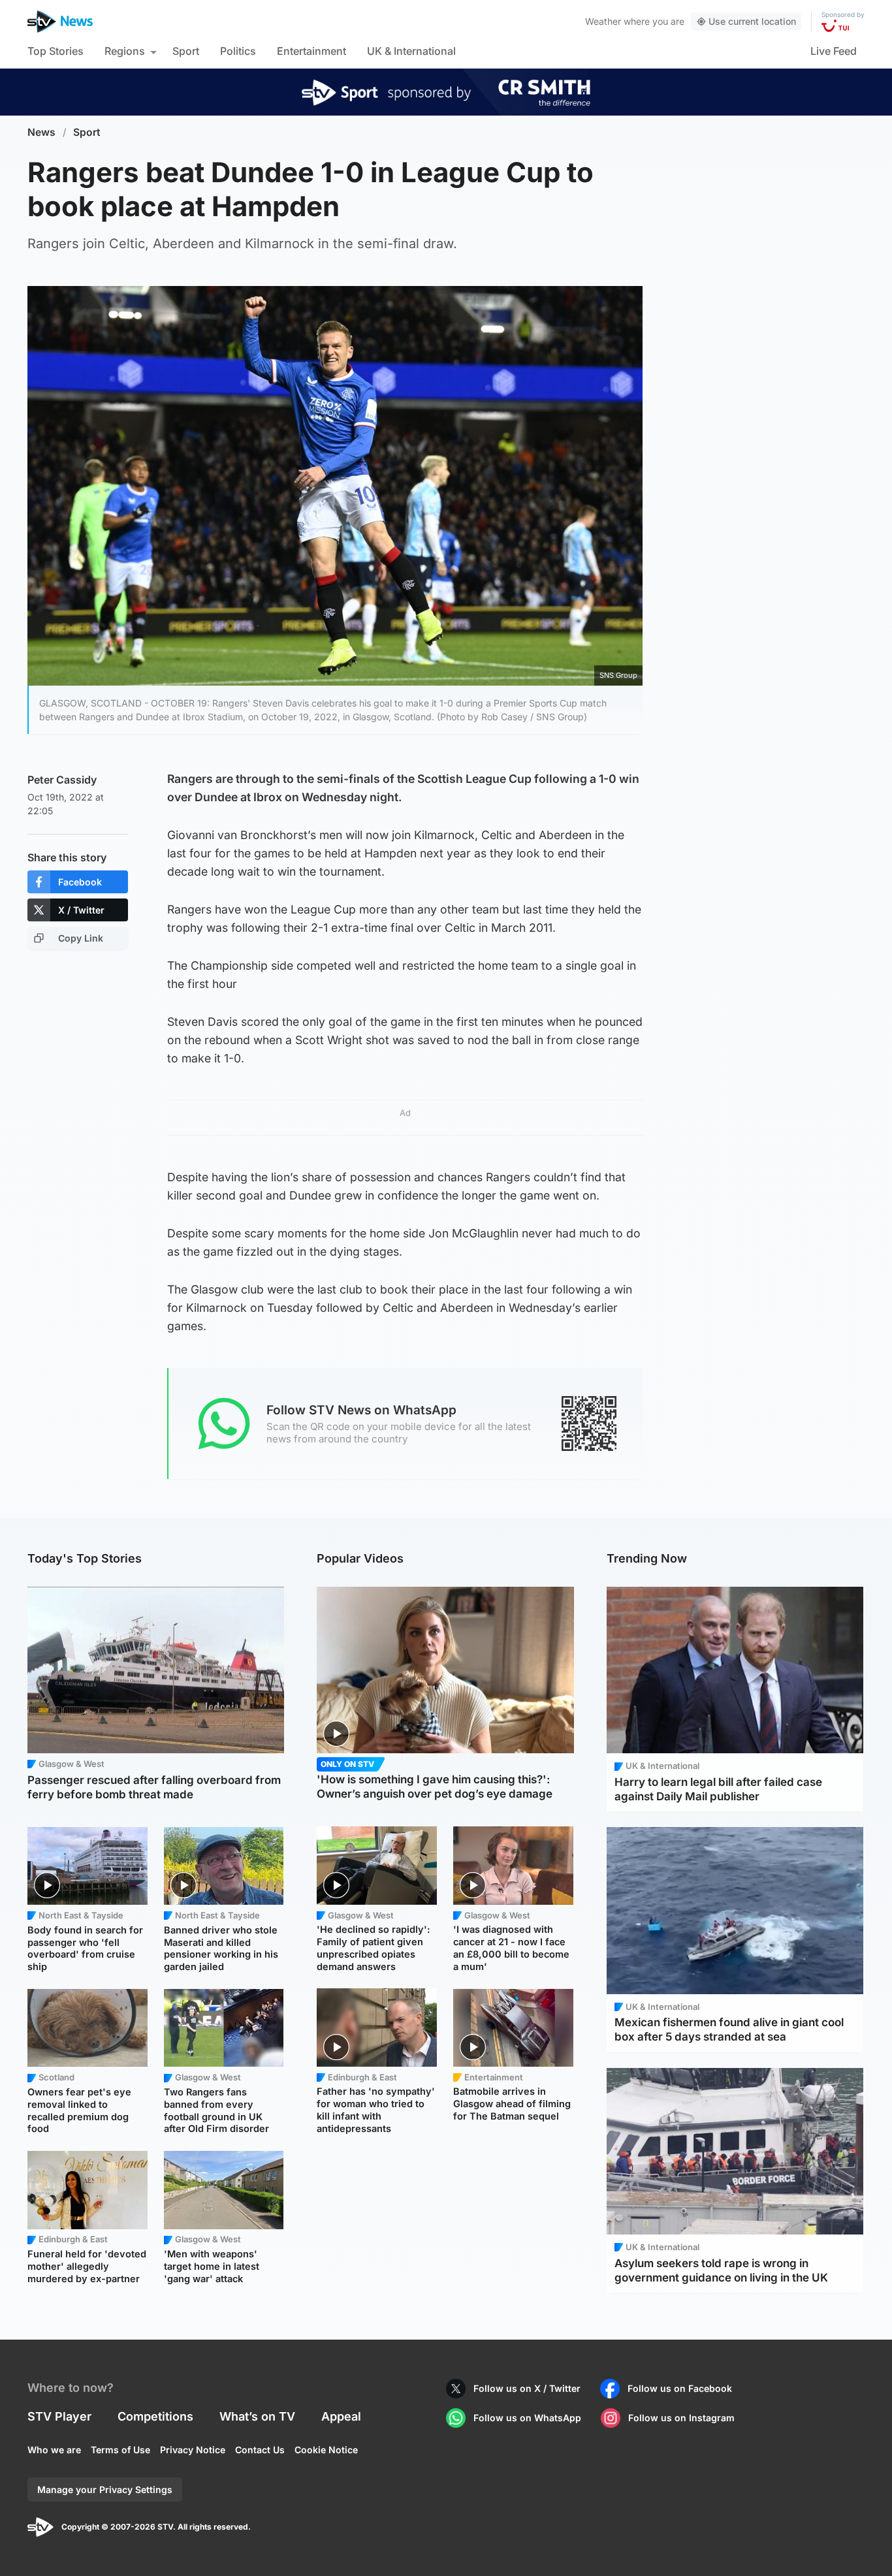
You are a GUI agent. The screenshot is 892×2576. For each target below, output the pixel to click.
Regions (125, 51)
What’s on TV (257, 2416)
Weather (603, 21)
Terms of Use (120, 2450)
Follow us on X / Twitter (527, 2388)
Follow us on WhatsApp (527, 2418)
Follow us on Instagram (681, 2418)
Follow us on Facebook (680, 2388)
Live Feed (834, 51)
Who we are (54, 2450)
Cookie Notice (326, 2450)
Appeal (341, 2416)
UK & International (411, 51)
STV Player (59, 2416)
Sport (186, 51)
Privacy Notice (193, 2450)
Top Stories (56, 51)
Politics (238, 51)
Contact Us (260, 2450)
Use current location (752, 21)
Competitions (155, 2416)
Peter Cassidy (62, 780)
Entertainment (311, 51)
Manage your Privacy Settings (105, 2489)
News (41, 132)
